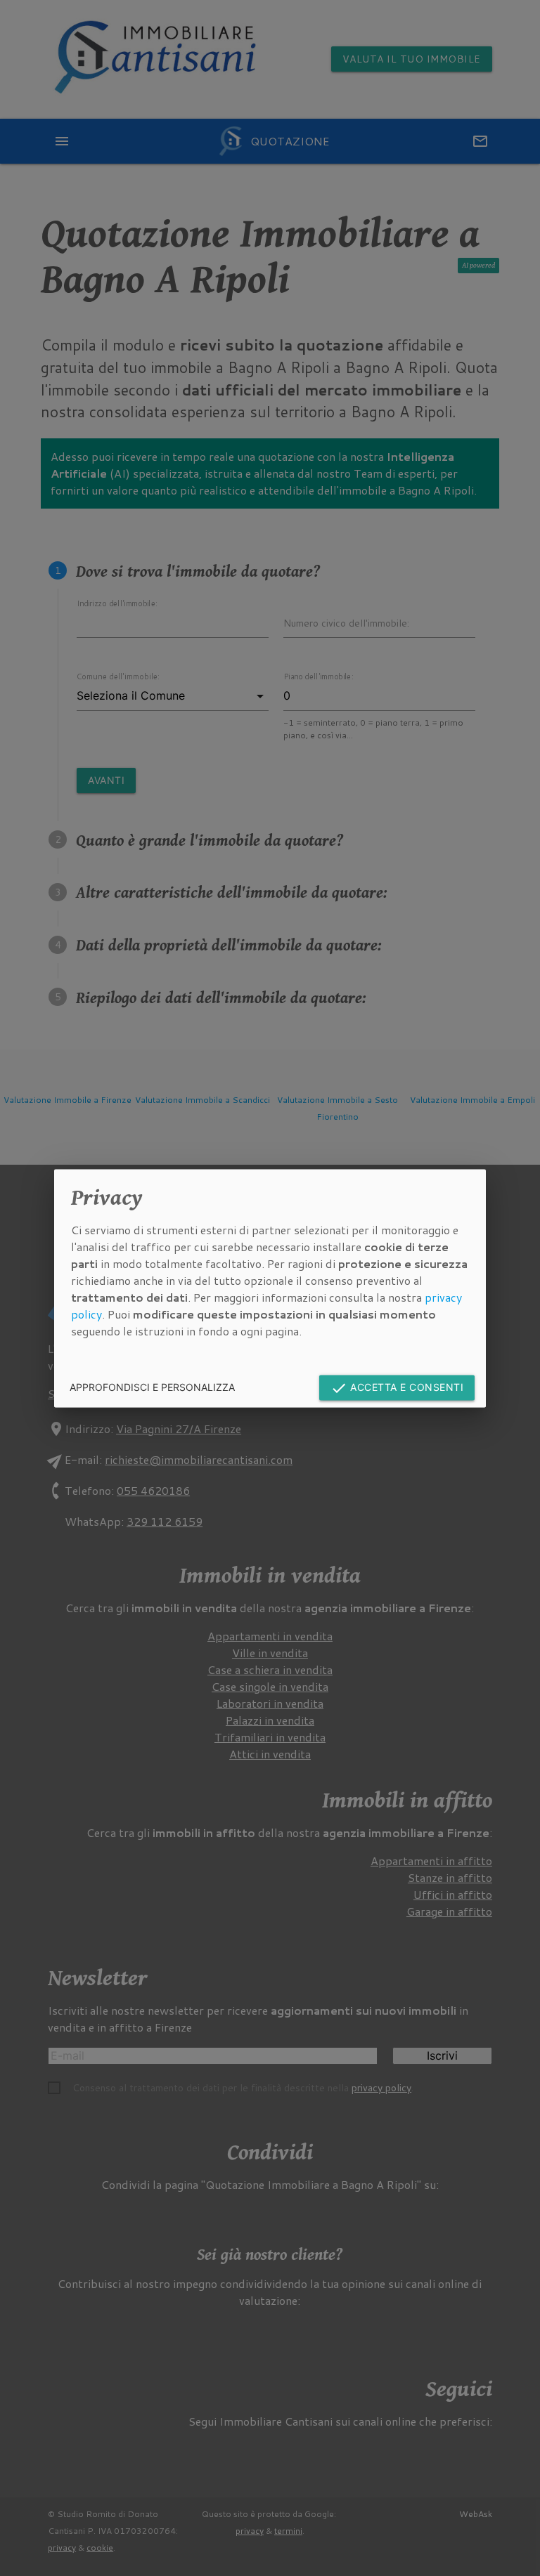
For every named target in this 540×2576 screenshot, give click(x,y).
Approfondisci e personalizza (152, 1387)
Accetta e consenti (397, 1388)
